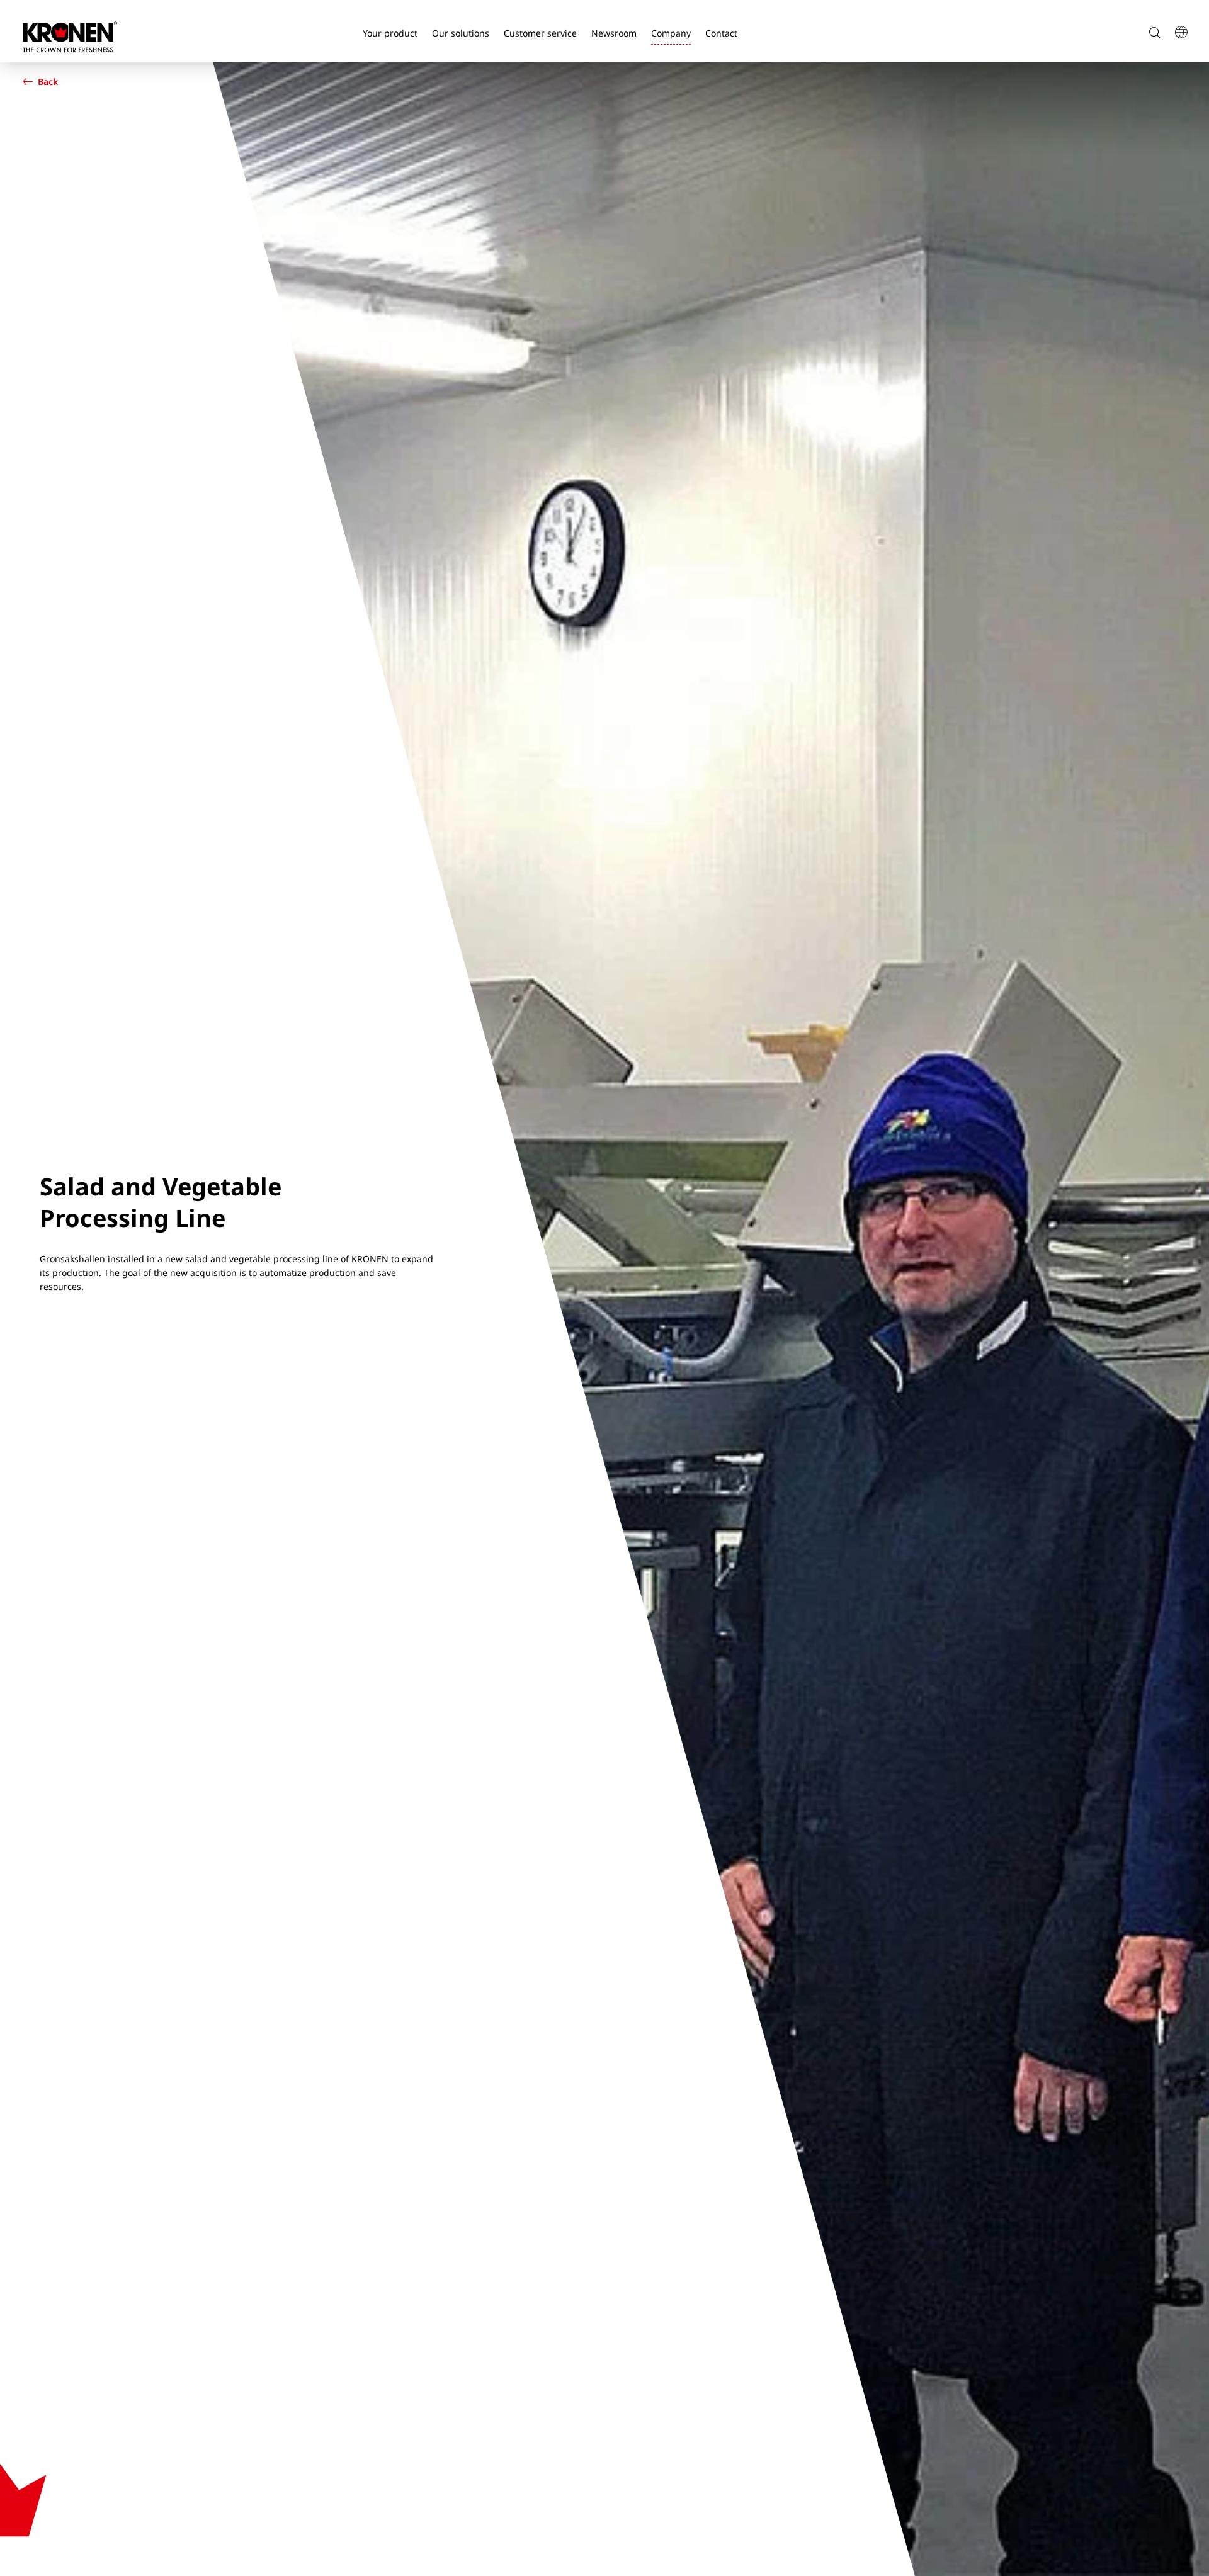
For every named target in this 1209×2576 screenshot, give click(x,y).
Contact (721, 33)
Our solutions (461, 33)
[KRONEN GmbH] (70, 37)
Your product (390, 33)
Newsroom (614, 33)
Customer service (540, 33)
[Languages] (1181, 33)
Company (671, 33)
